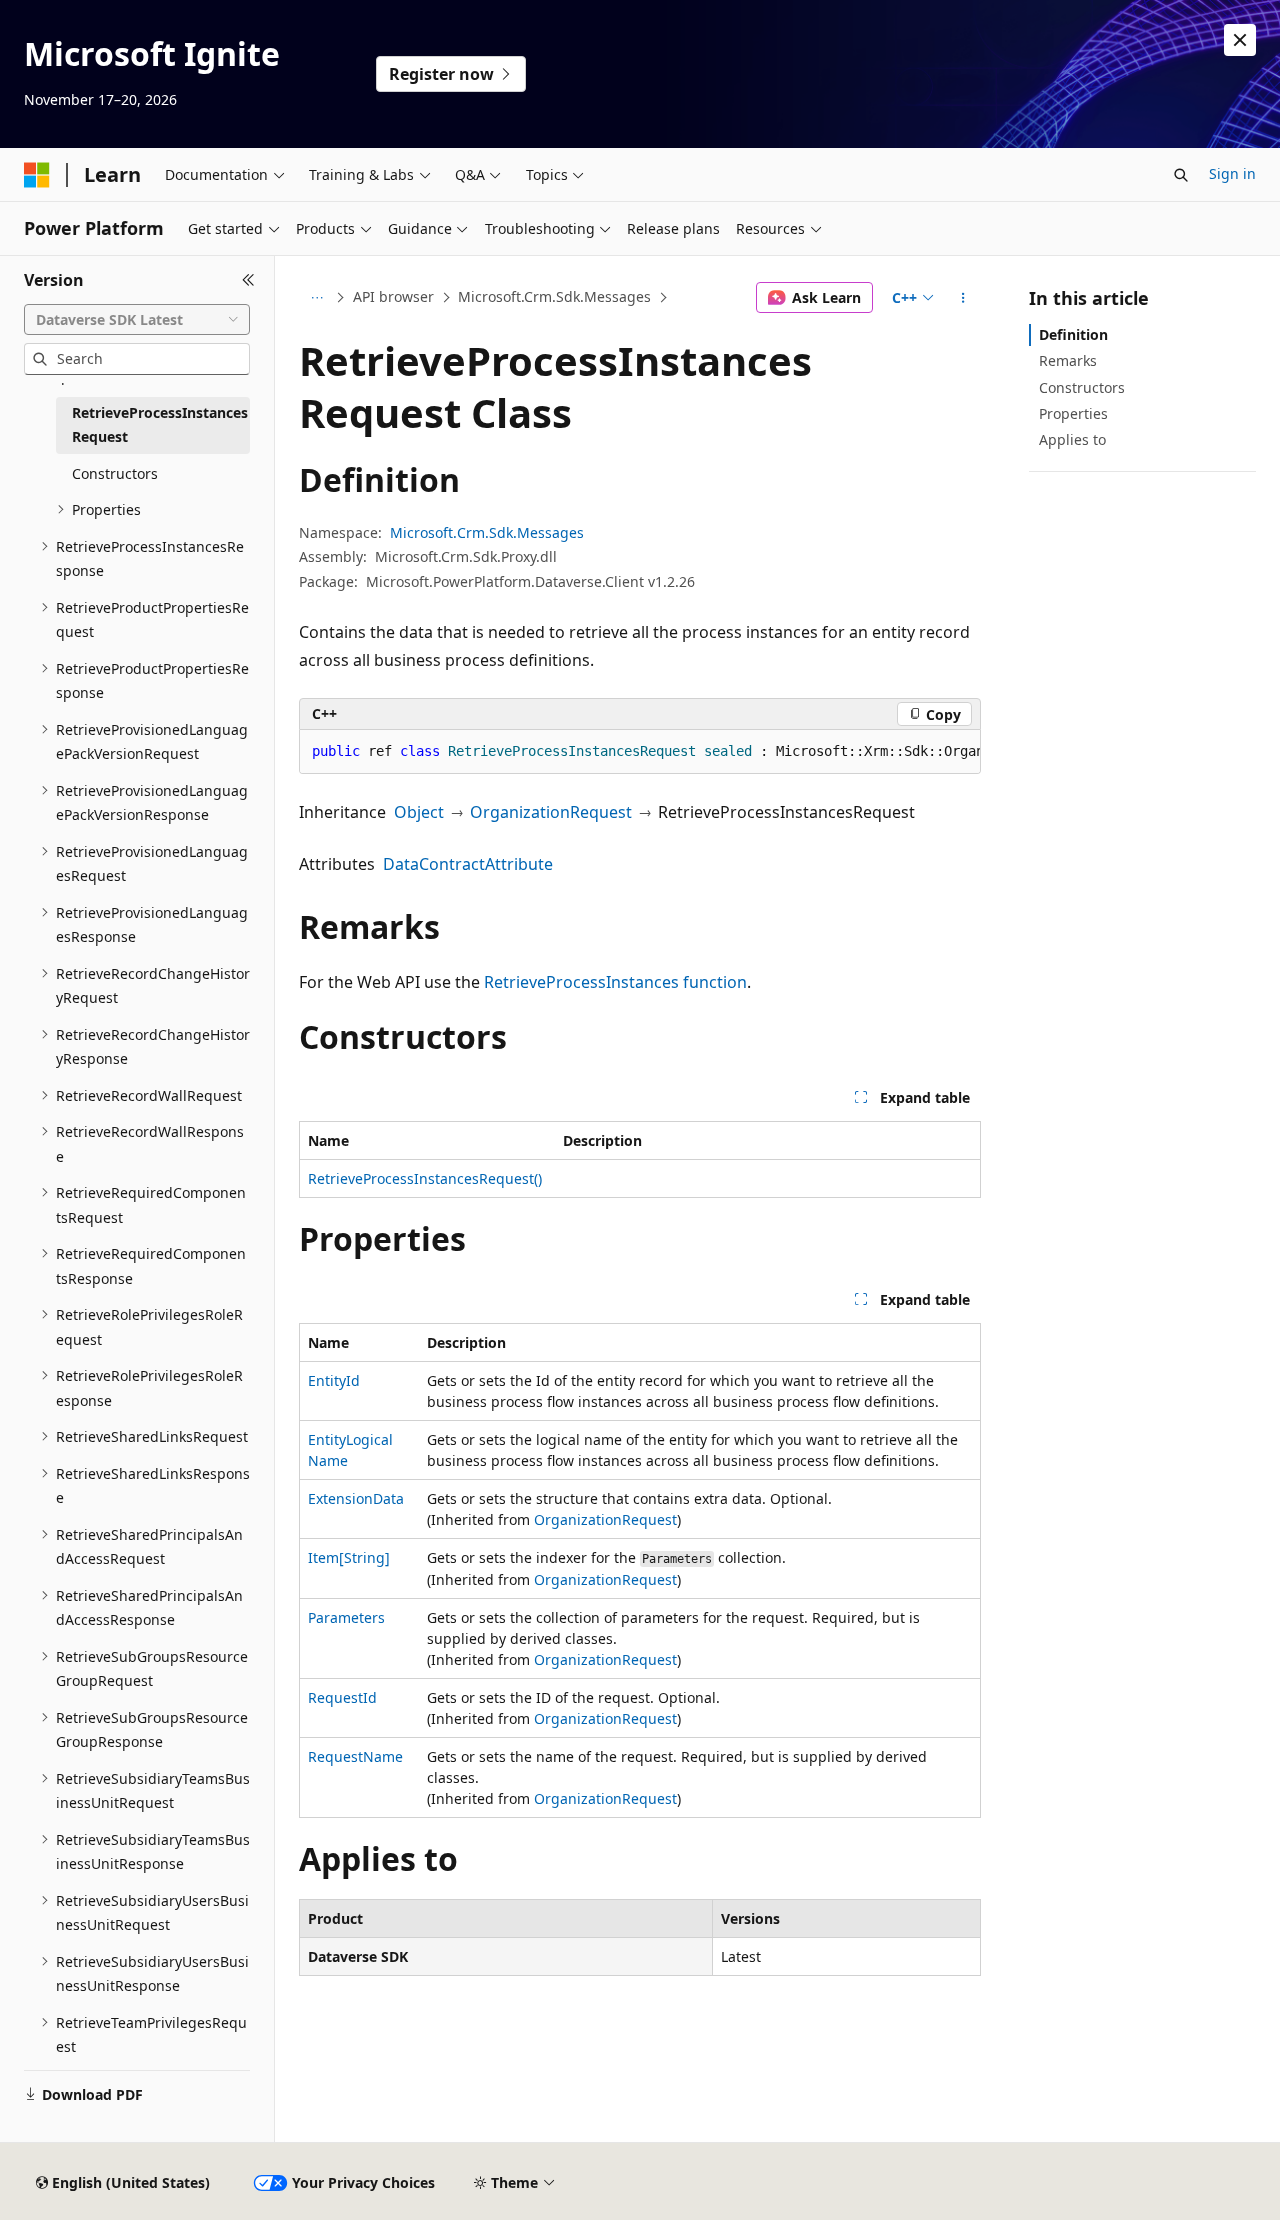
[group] (640, 752)
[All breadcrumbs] (316, 298)
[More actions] (963, 298)
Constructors (1082, 387)
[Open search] (1181, 175)
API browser (393, 296)
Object (419, 812)
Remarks (1068, 360)
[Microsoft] (37, 175)
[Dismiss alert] (1240, 40)
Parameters (346, 1617)
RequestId (342, 1697)
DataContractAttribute (468, 864)
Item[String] (349, 1557)
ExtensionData (356, 1498)
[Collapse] (248, 280)
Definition (1073, 334)
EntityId (334, 1380)
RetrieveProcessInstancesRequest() (425, 1178)
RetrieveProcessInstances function (615, 982)
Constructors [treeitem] (115, 473)
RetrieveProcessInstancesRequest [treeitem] (160, 425)
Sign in (1232, 173)
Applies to (1072, 439)
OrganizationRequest (551, 812)
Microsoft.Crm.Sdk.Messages (554, 296)
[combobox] (137, 320)
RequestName (355, 1756)
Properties (1073, 413)
